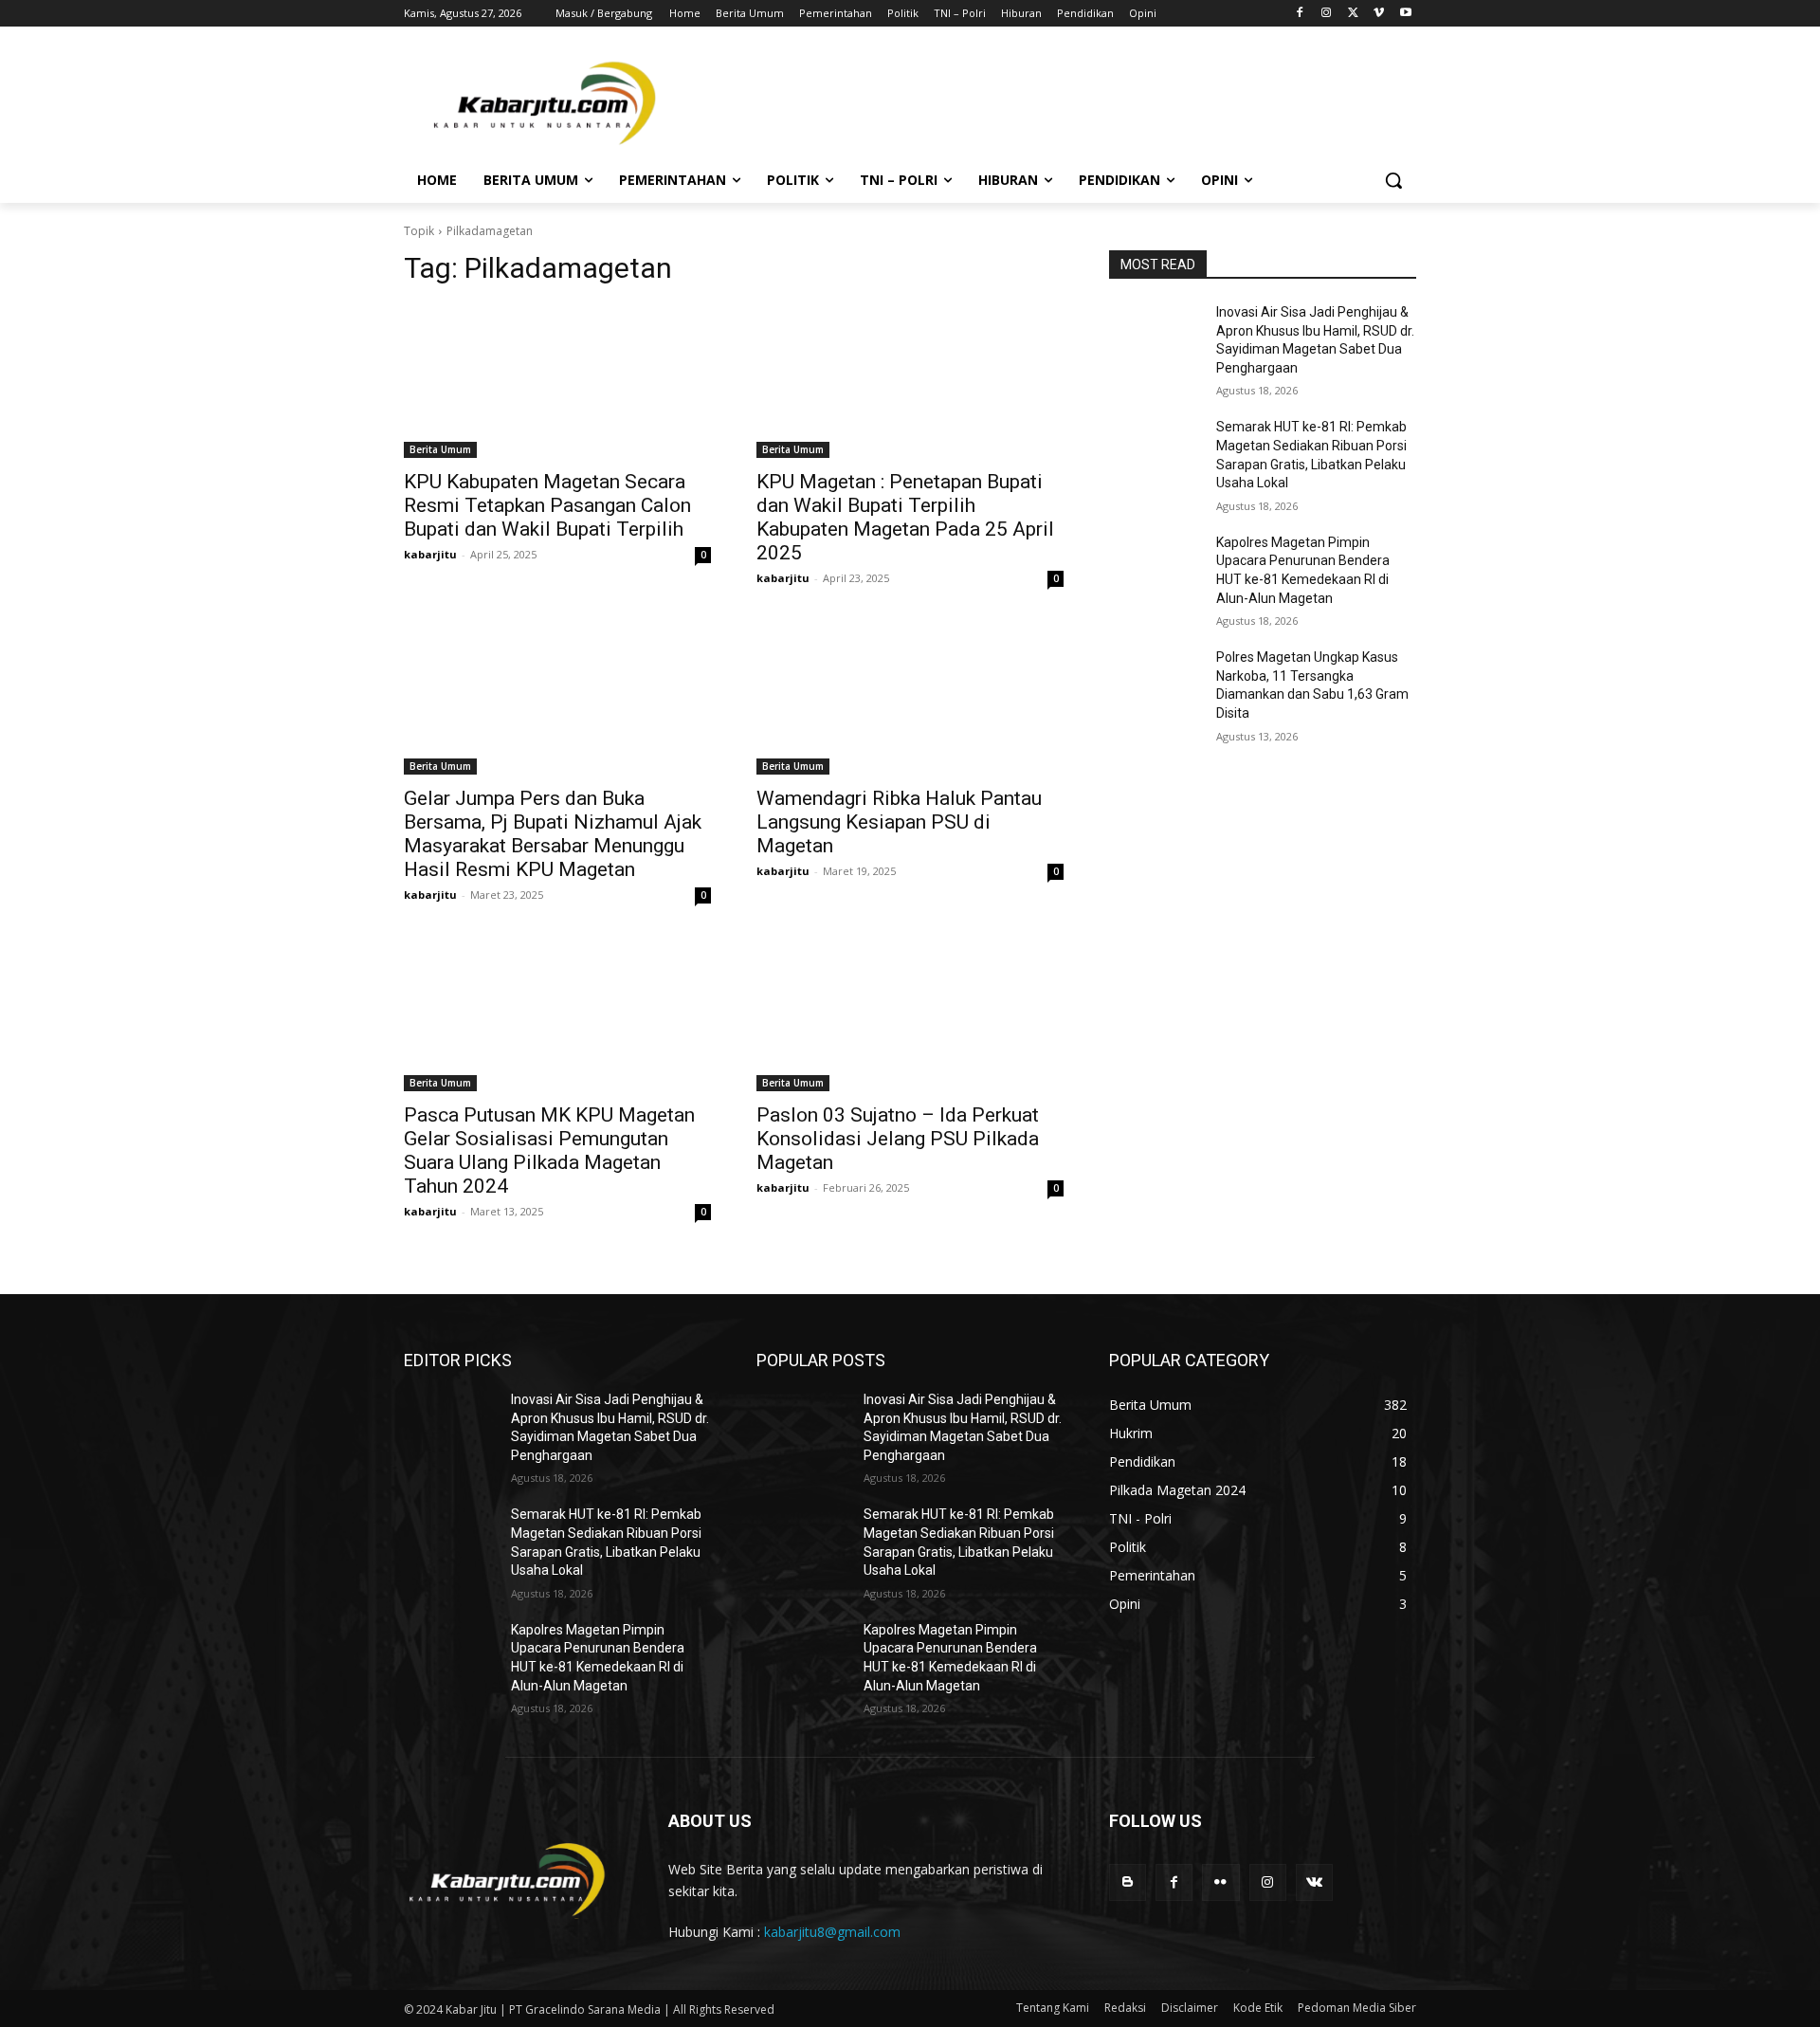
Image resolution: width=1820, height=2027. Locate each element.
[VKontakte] (1314, 1882)
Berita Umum (440, 449)
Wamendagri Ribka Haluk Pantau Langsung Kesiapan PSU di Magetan (899, 822)
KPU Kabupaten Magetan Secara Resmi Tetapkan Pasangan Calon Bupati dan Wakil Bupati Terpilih (547, 505)
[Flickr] (1220, 1882)
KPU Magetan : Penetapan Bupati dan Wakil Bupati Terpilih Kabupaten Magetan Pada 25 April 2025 (905, 517)
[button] (1393, 180)
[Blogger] (1128, 1882)
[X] (1353, 14)
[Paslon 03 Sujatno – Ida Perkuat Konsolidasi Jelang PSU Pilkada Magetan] (910, 1014)
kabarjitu (430, 554)
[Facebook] (1300, 14)
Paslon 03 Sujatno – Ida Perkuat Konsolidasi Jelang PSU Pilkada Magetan (898, 1139)
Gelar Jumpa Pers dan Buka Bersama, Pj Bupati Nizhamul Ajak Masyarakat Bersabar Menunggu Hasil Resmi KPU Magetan (553, 834)
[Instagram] (1327, 14)
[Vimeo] (1379, 14)
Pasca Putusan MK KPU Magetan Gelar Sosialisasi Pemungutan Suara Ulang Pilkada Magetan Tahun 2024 (549, 1150)
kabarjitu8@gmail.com (832, 1932)
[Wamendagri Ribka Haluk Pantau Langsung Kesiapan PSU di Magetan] (910, 698)
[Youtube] (1405, 14)
